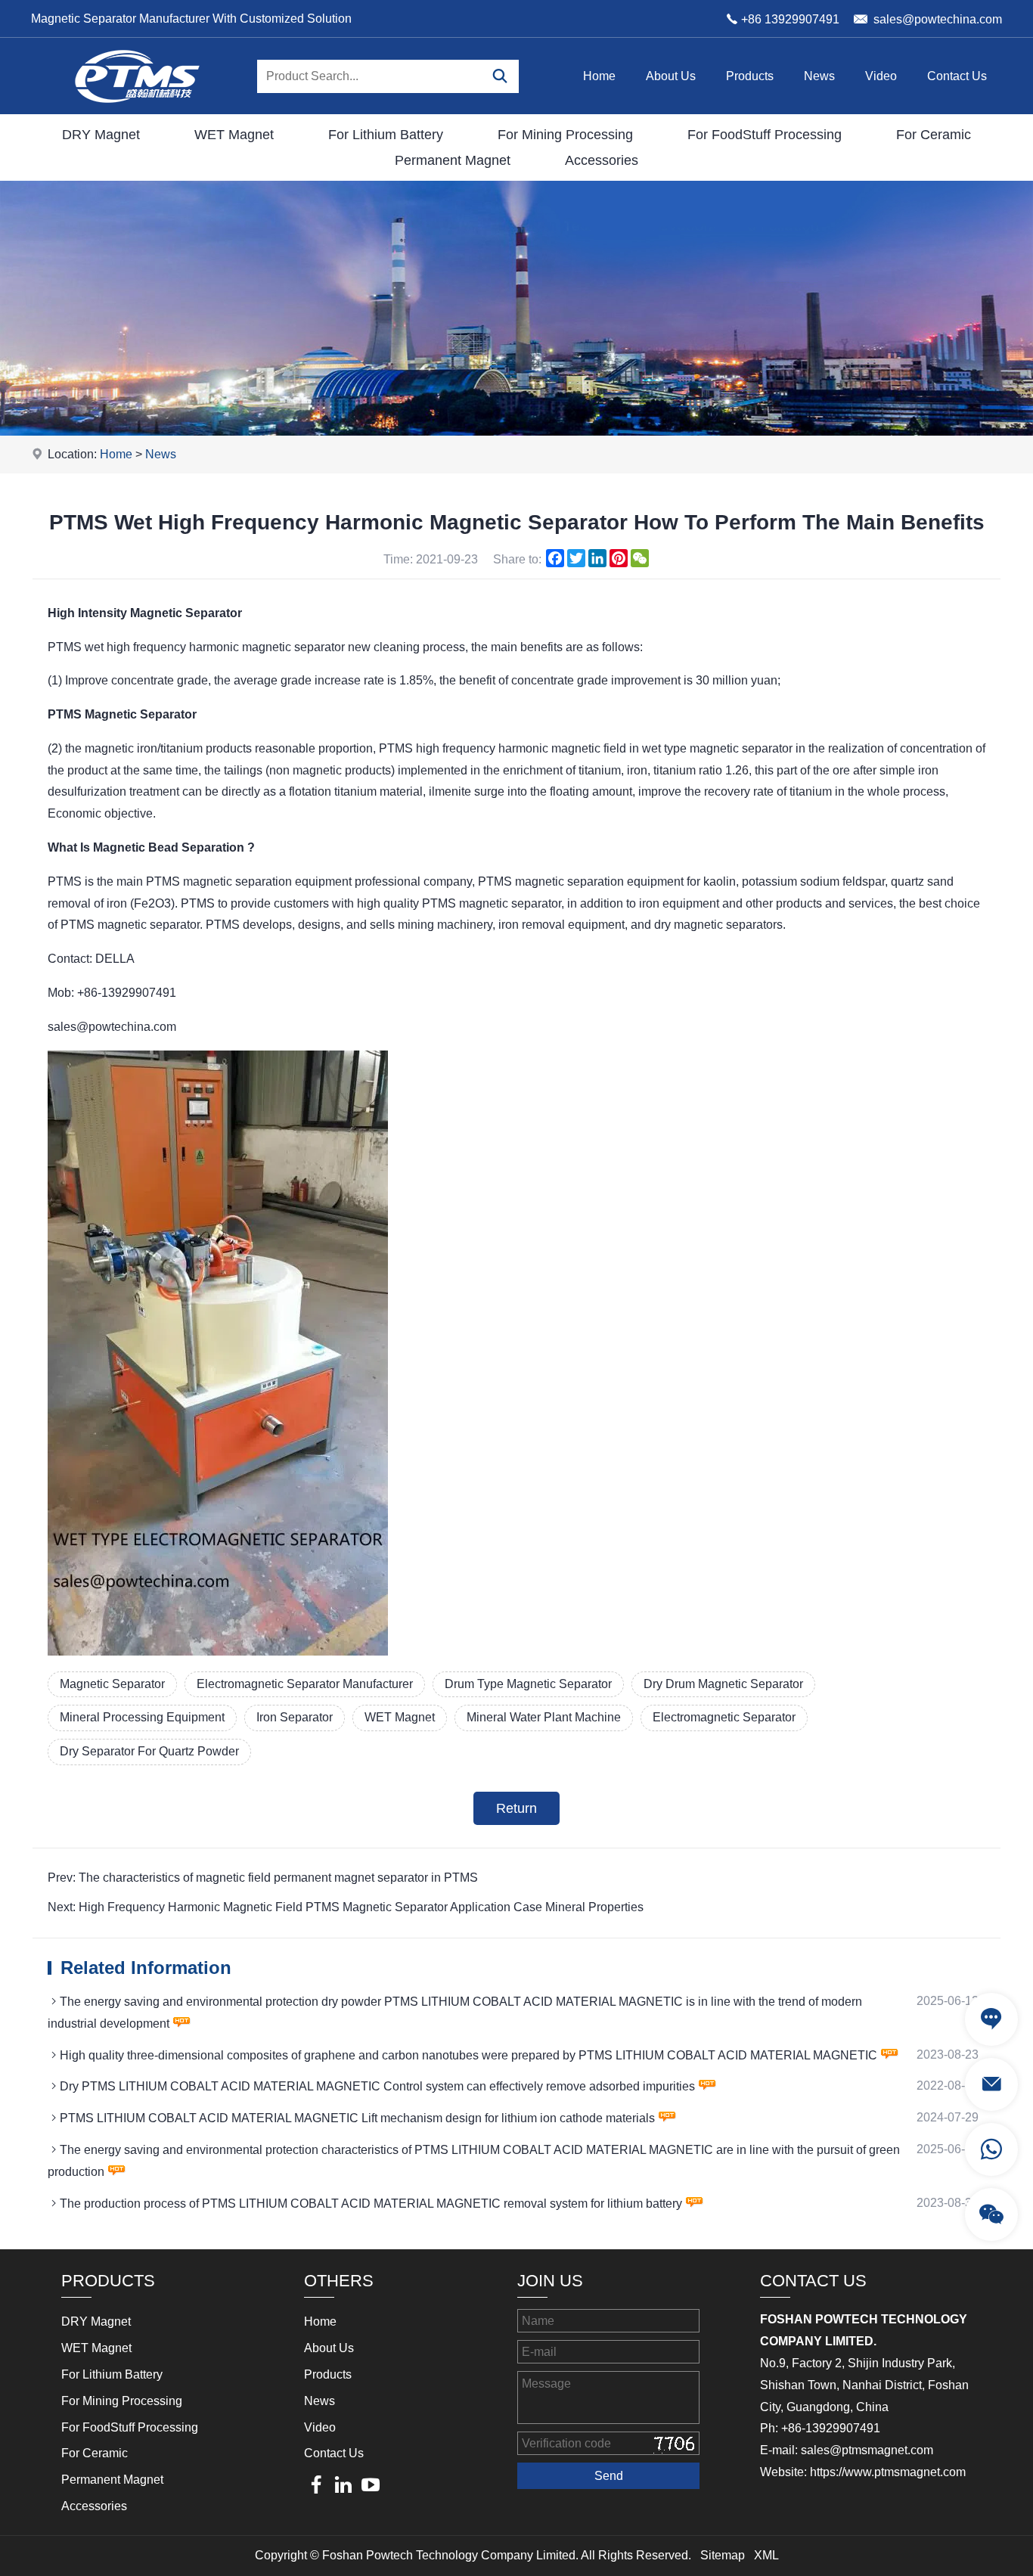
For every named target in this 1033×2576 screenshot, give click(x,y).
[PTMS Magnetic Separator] (137, 110)
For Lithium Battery (386, 135)
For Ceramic (934, 135)
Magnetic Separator (112, 1684)
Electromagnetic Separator (724, 1717)
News (819, 76)
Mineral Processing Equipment (142, 1717)
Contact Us (957, 76)
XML (766, 2555)
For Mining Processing (565, 135)
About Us (671, 76)
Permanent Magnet (453, 160)
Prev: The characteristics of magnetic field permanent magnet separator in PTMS (263, 1878)
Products (750, 76)
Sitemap (723, 2555)
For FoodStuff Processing (765, 135)
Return (516, 1808)
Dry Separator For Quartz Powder (149, 1751)
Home (599, 76)
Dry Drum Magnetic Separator (723, 1684)
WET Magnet (234, 135)
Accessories (602, 160)
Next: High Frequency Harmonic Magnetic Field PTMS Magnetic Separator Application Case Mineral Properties (346, 1907)
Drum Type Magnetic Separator (528, 1684)
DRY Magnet (101, 135)
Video (881, 76)
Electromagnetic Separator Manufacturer (305, 1684)
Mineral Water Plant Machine (544, 1717)
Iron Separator (295, 1717)
